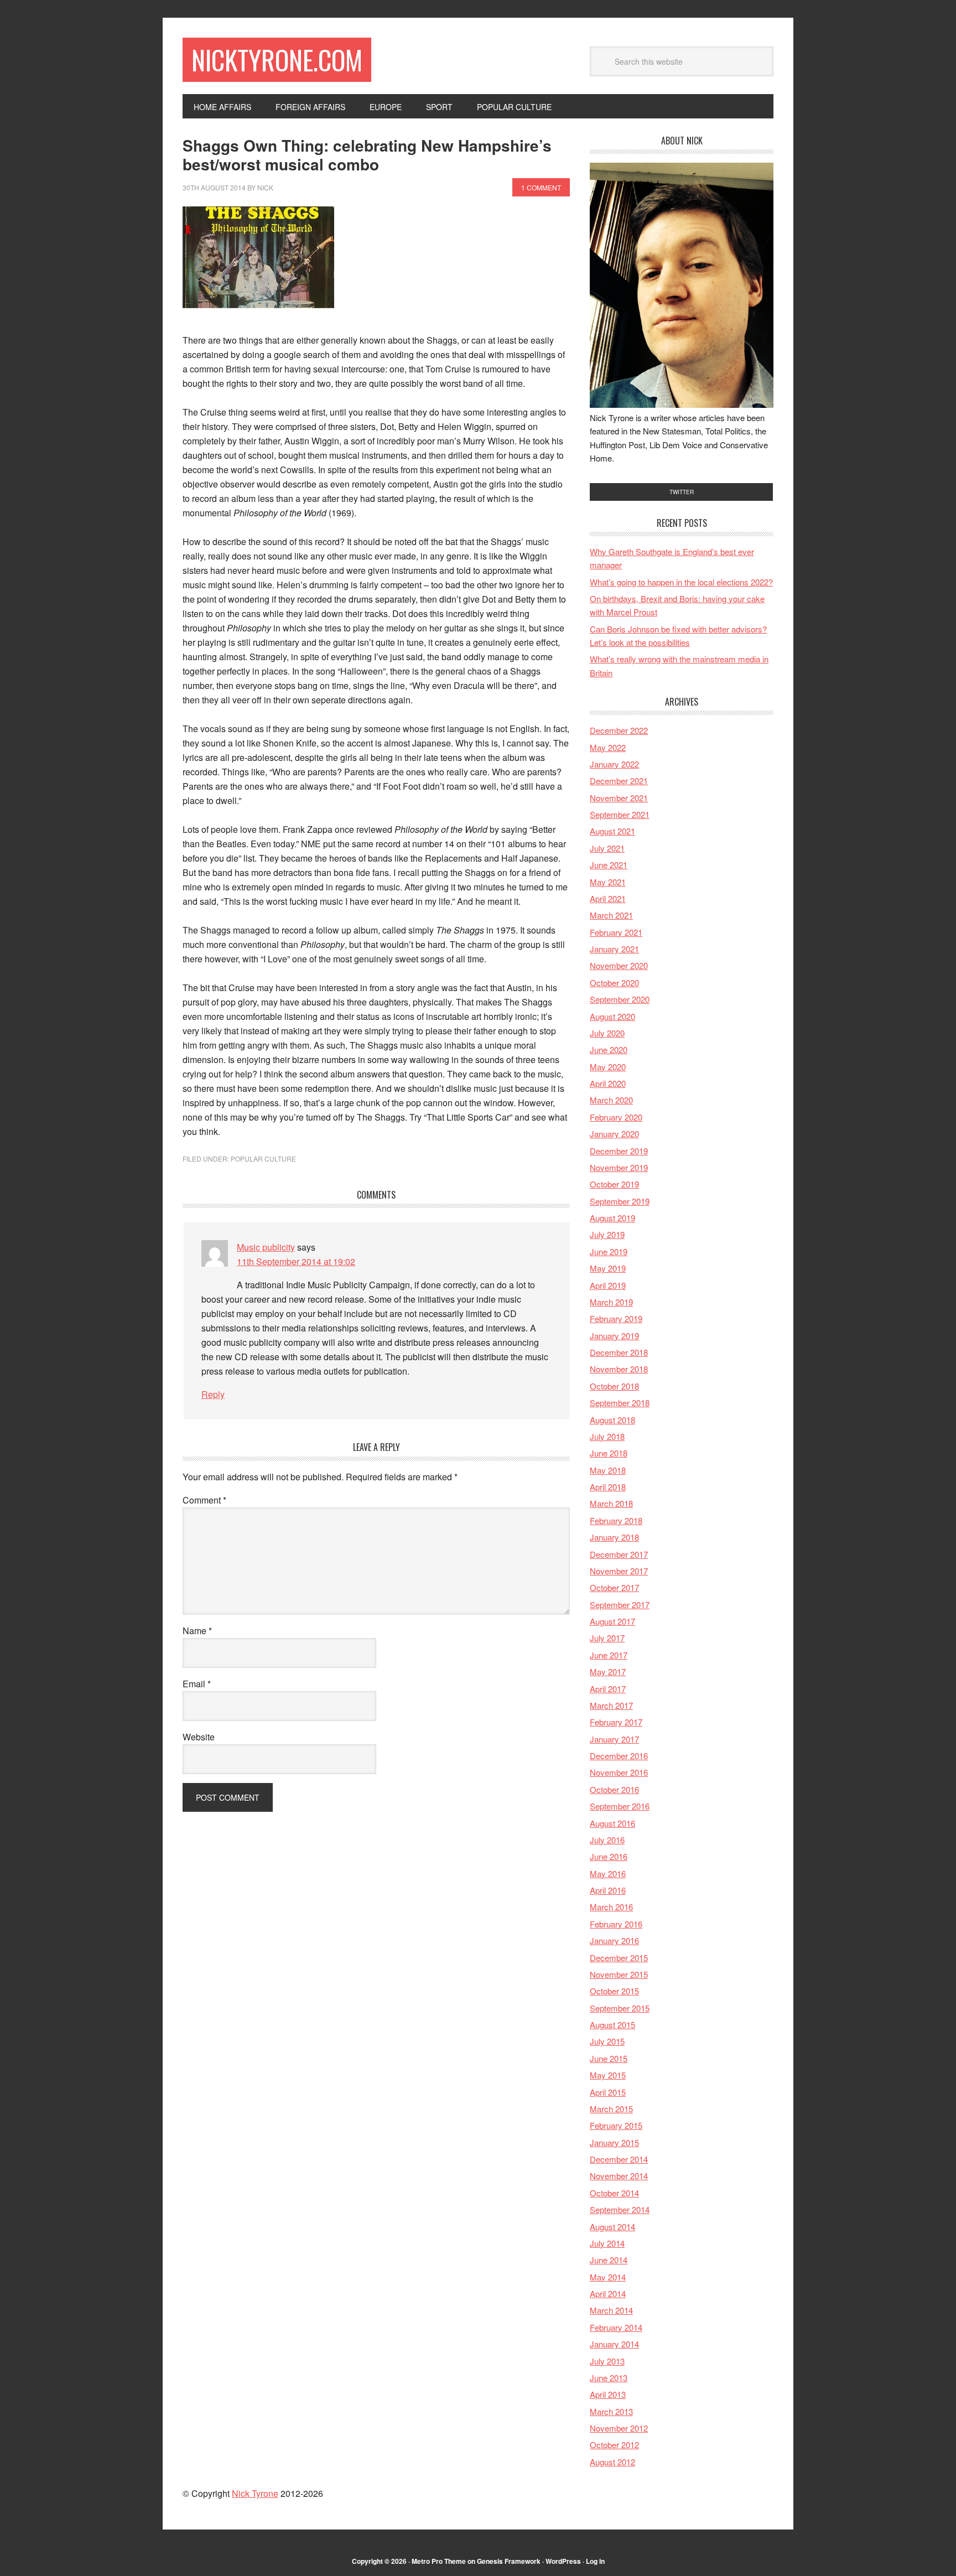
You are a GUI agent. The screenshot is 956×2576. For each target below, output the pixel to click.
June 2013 (609, 2378)
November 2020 (619, 965)
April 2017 (608, 1689)
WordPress (563, 2561)
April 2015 (608, 2092)
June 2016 (609, 1856)
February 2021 (616, 932)
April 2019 (608, 1285)
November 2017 (619, 1571)
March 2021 (611, 915)
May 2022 (608, 747)
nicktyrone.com (277, 59)
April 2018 (608, 1487)
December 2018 (619, 1352)
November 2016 (619, 1772)
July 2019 (607, 1234)
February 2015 (616, 2125)
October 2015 (614, 1991)
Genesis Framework (509, 2561)
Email (197, 1684)
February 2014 (616, 2327)
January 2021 (614, 949)
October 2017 (614, 1587)
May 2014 (608, 2277)
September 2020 (620, 999)
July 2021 (607, 848)
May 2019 (608, 1268)
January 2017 (614, 1739)
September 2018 (620, 1403)
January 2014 (614, 2344)
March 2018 (611, 1503)
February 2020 (616, 1117)
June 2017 (609, 1655)
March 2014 (611, 2310)
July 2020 (607, 1033)
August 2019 (612, 1218)
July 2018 (607, 1436)
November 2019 (619, 1167)
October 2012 (614, 2445)
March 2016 (611, 1907)
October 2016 (614, 1789)
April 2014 (608, 2293)
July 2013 (607, 2361)
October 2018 (614, 1386)
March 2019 (611, 1302)
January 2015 (614, 2142)
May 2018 (608, 1470)
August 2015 (612, 2025)
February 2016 (616, 1924)
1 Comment (541, 187)
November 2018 (619, 1369)
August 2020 (612, 1016)
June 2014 (609, 2260)
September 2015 (620, 2008)
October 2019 (614, 1184)
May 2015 (608, 2075)
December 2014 (619, 2159)
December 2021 (619, 781)
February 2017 (616, 1722)
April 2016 (608, 1890)
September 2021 (620, 814)
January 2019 (614, 1336)
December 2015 (619, 1958)
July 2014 (607, 2243)
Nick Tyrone (255, 2493)
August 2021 (612, 831)
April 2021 (608, 898)
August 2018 (612, 1420)
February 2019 (616, 1318)
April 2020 (608, 1083)
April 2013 (608, 2394)
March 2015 (611, 2109)
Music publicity (266, 1247)
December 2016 (619, 1756)
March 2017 (611, 1705)
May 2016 (608, 1873)
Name (197, 1631)
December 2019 (619, 1151)
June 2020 (609, 1049)
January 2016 (614, 1940)
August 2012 (612, 2462)
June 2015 (609, 2058)
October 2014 (614, 2193)
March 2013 (611, 2411)
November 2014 (619, 2176)
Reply (213, 1394)
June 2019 (609, 1251)
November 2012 (619, 2428)
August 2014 (612, 2227)
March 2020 (611, 1100)
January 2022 (614, 764)
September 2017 (620, 1605)
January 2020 (614, 1134)
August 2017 (612, 1621)
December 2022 (619, 730)
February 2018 (616, 1520)
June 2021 (609, 865)
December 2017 (619, 1554)
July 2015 (607, 2041)
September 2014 (620, 2209)
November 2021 (619, 798)
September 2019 (620, 1201)
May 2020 (608, 1067)
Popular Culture (263, 1159)
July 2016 (607, 1840)
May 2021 (608, 882)
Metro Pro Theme (439, 2561)
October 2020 (614, 983)
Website (199, 1737)
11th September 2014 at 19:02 (296, 1261)
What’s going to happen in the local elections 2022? (681, 582)
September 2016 (620, 1806)
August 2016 (612, 1823)
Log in (595, 2561)
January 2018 (614, 1537)
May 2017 (608, 1671)
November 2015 (619, 1974)
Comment (204, 1500)
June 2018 (609, 1453)
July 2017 (607, 1638)
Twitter (682, 492)
